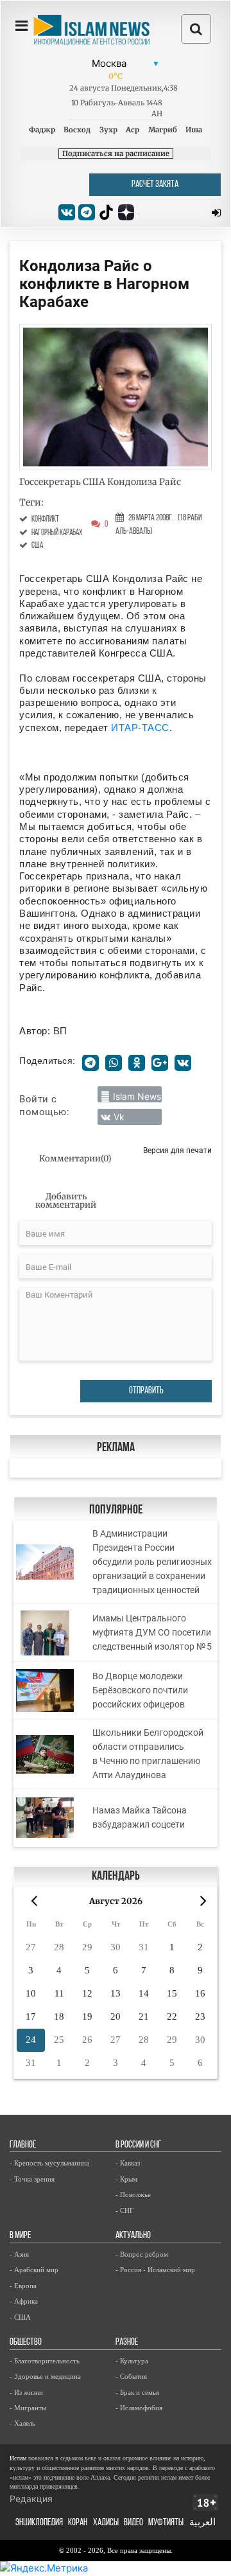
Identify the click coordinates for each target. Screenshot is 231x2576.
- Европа (23, 2286)
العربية (202, 2523)
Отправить (146, 1391)
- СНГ (124, 2210)
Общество (26, 2342)
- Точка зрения (32, 2179)
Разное (127, 2342)
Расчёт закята (155, 185)
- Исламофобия (139, 2408)
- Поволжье (133, 2194)
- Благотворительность (45, 2361)
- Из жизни (26, 2392)
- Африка (24, 2301)
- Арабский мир (34, 2270)
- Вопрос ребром (142, 2254)
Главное (23, 2145)
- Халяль (22, 2423)
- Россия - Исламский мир (155, 2270)
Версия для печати (177, 1150)
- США (20, 2317)
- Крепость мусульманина (49, 2163)
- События (131, 2376)
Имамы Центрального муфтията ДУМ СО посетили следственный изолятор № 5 (152, 1632)
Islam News (137, 1096)
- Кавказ (128, 2163)
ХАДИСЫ (106, 2523)
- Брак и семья (137, 2392)
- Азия (19, 2254)
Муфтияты (166, 2523)
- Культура (132, 2361)
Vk (119, 1117)
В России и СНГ (138, 2145)
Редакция (31, 2499)
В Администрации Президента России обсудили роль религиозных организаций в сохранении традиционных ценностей (152, 1562)
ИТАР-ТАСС (140, 728)
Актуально (133, 2236)
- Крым (126, 2179)
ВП (60, 1031)
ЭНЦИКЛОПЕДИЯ (39, 2523)
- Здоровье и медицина (45, 2376)
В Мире (20, 2236)
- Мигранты (28, 2408)
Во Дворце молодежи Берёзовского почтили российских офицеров (140, 1690)
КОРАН (78, 2523)
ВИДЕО (133, 2523)
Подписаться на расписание (116, 154)
